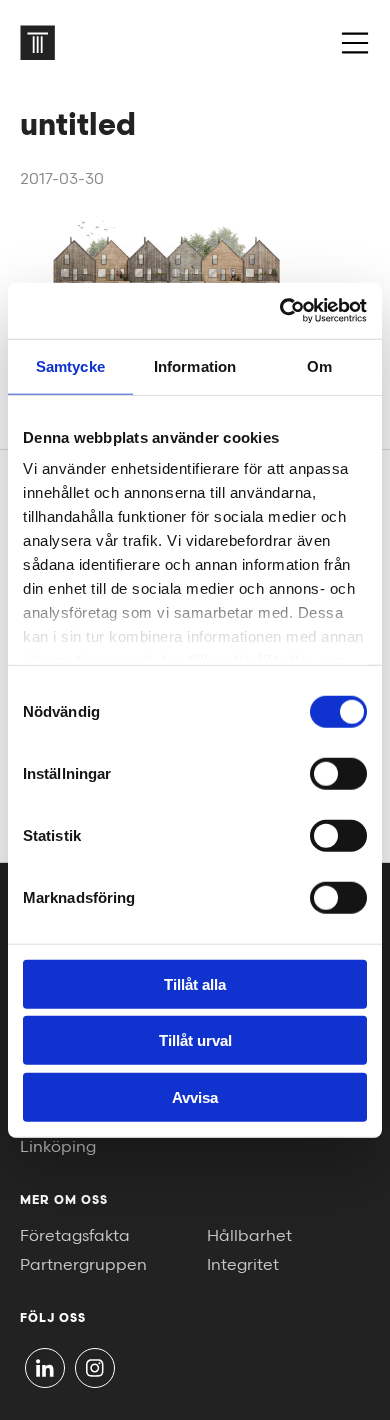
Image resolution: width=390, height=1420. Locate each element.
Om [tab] (319, 365)
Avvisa (195, 1096)
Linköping (58, 1147)
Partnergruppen (83, 1265)
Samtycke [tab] (70, 365)
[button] (355, 43)
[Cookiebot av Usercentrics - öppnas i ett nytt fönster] (280, 311)
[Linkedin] (45, 1368)
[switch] (338, 773)
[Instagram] (95, 1368)
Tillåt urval (195, 1040)
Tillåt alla (195, 983)
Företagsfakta (75, 1236)
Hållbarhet (249, 1236)
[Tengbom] (37, 42)
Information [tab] (195, 365)
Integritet (243, 1265)
